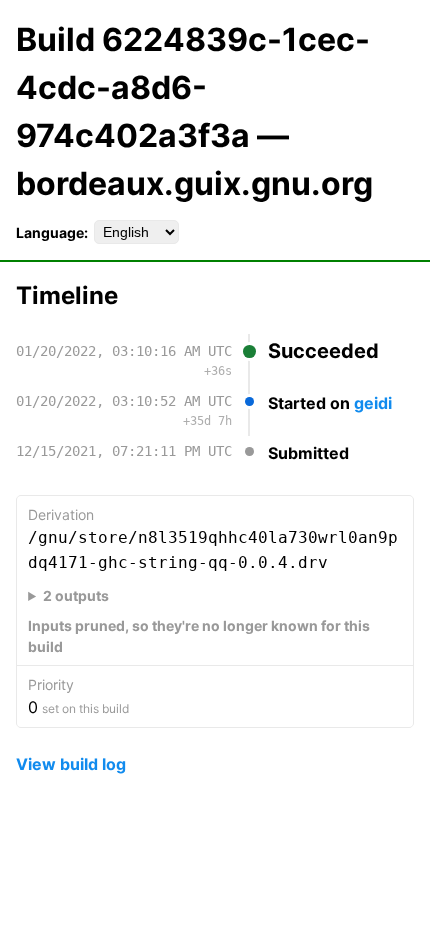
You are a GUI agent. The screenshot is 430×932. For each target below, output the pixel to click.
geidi (373, 403)
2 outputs (76, 595)
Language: (52, 232)
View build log (71, 764)
